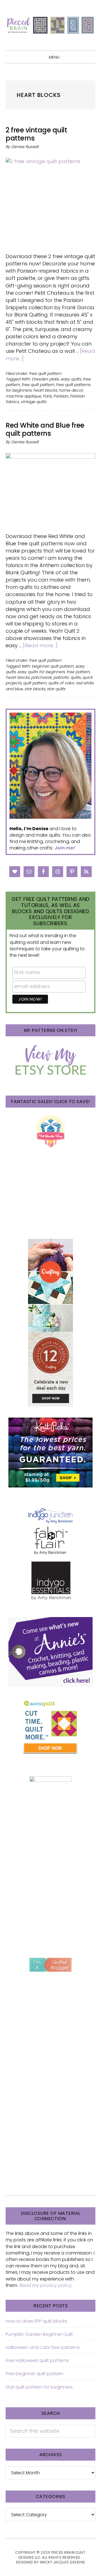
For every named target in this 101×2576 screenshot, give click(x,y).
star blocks (35, 689)
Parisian (61, 396)
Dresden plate (45, 379)
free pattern (78, 672)
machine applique (23, 396)
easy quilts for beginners (41, 672)
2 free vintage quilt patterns (36, 134)
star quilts (56, 689)
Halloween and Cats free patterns (43, 2347)
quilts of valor (61, 683)
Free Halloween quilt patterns (37, 2360)
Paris (47, 396)
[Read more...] (40, 645)
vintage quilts (33, 402)
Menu (54, 57)
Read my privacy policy (45, 2285)
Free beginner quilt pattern (35, 2374)
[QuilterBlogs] (50, 1965)
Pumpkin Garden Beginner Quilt (39, 2334)
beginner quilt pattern (53, 666)
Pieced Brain (50, 25)
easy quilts (71, 379)
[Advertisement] (50, 1891)
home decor (71, 390)
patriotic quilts (67, 677)
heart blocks (45, 390)
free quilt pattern (45, 373)
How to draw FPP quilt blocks (36, 2321)
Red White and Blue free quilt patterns (45, 429)
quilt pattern (35, 683)
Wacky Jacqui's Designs (63, 2562)
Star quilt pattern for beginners (39, 2387)
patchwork (41, 677)
